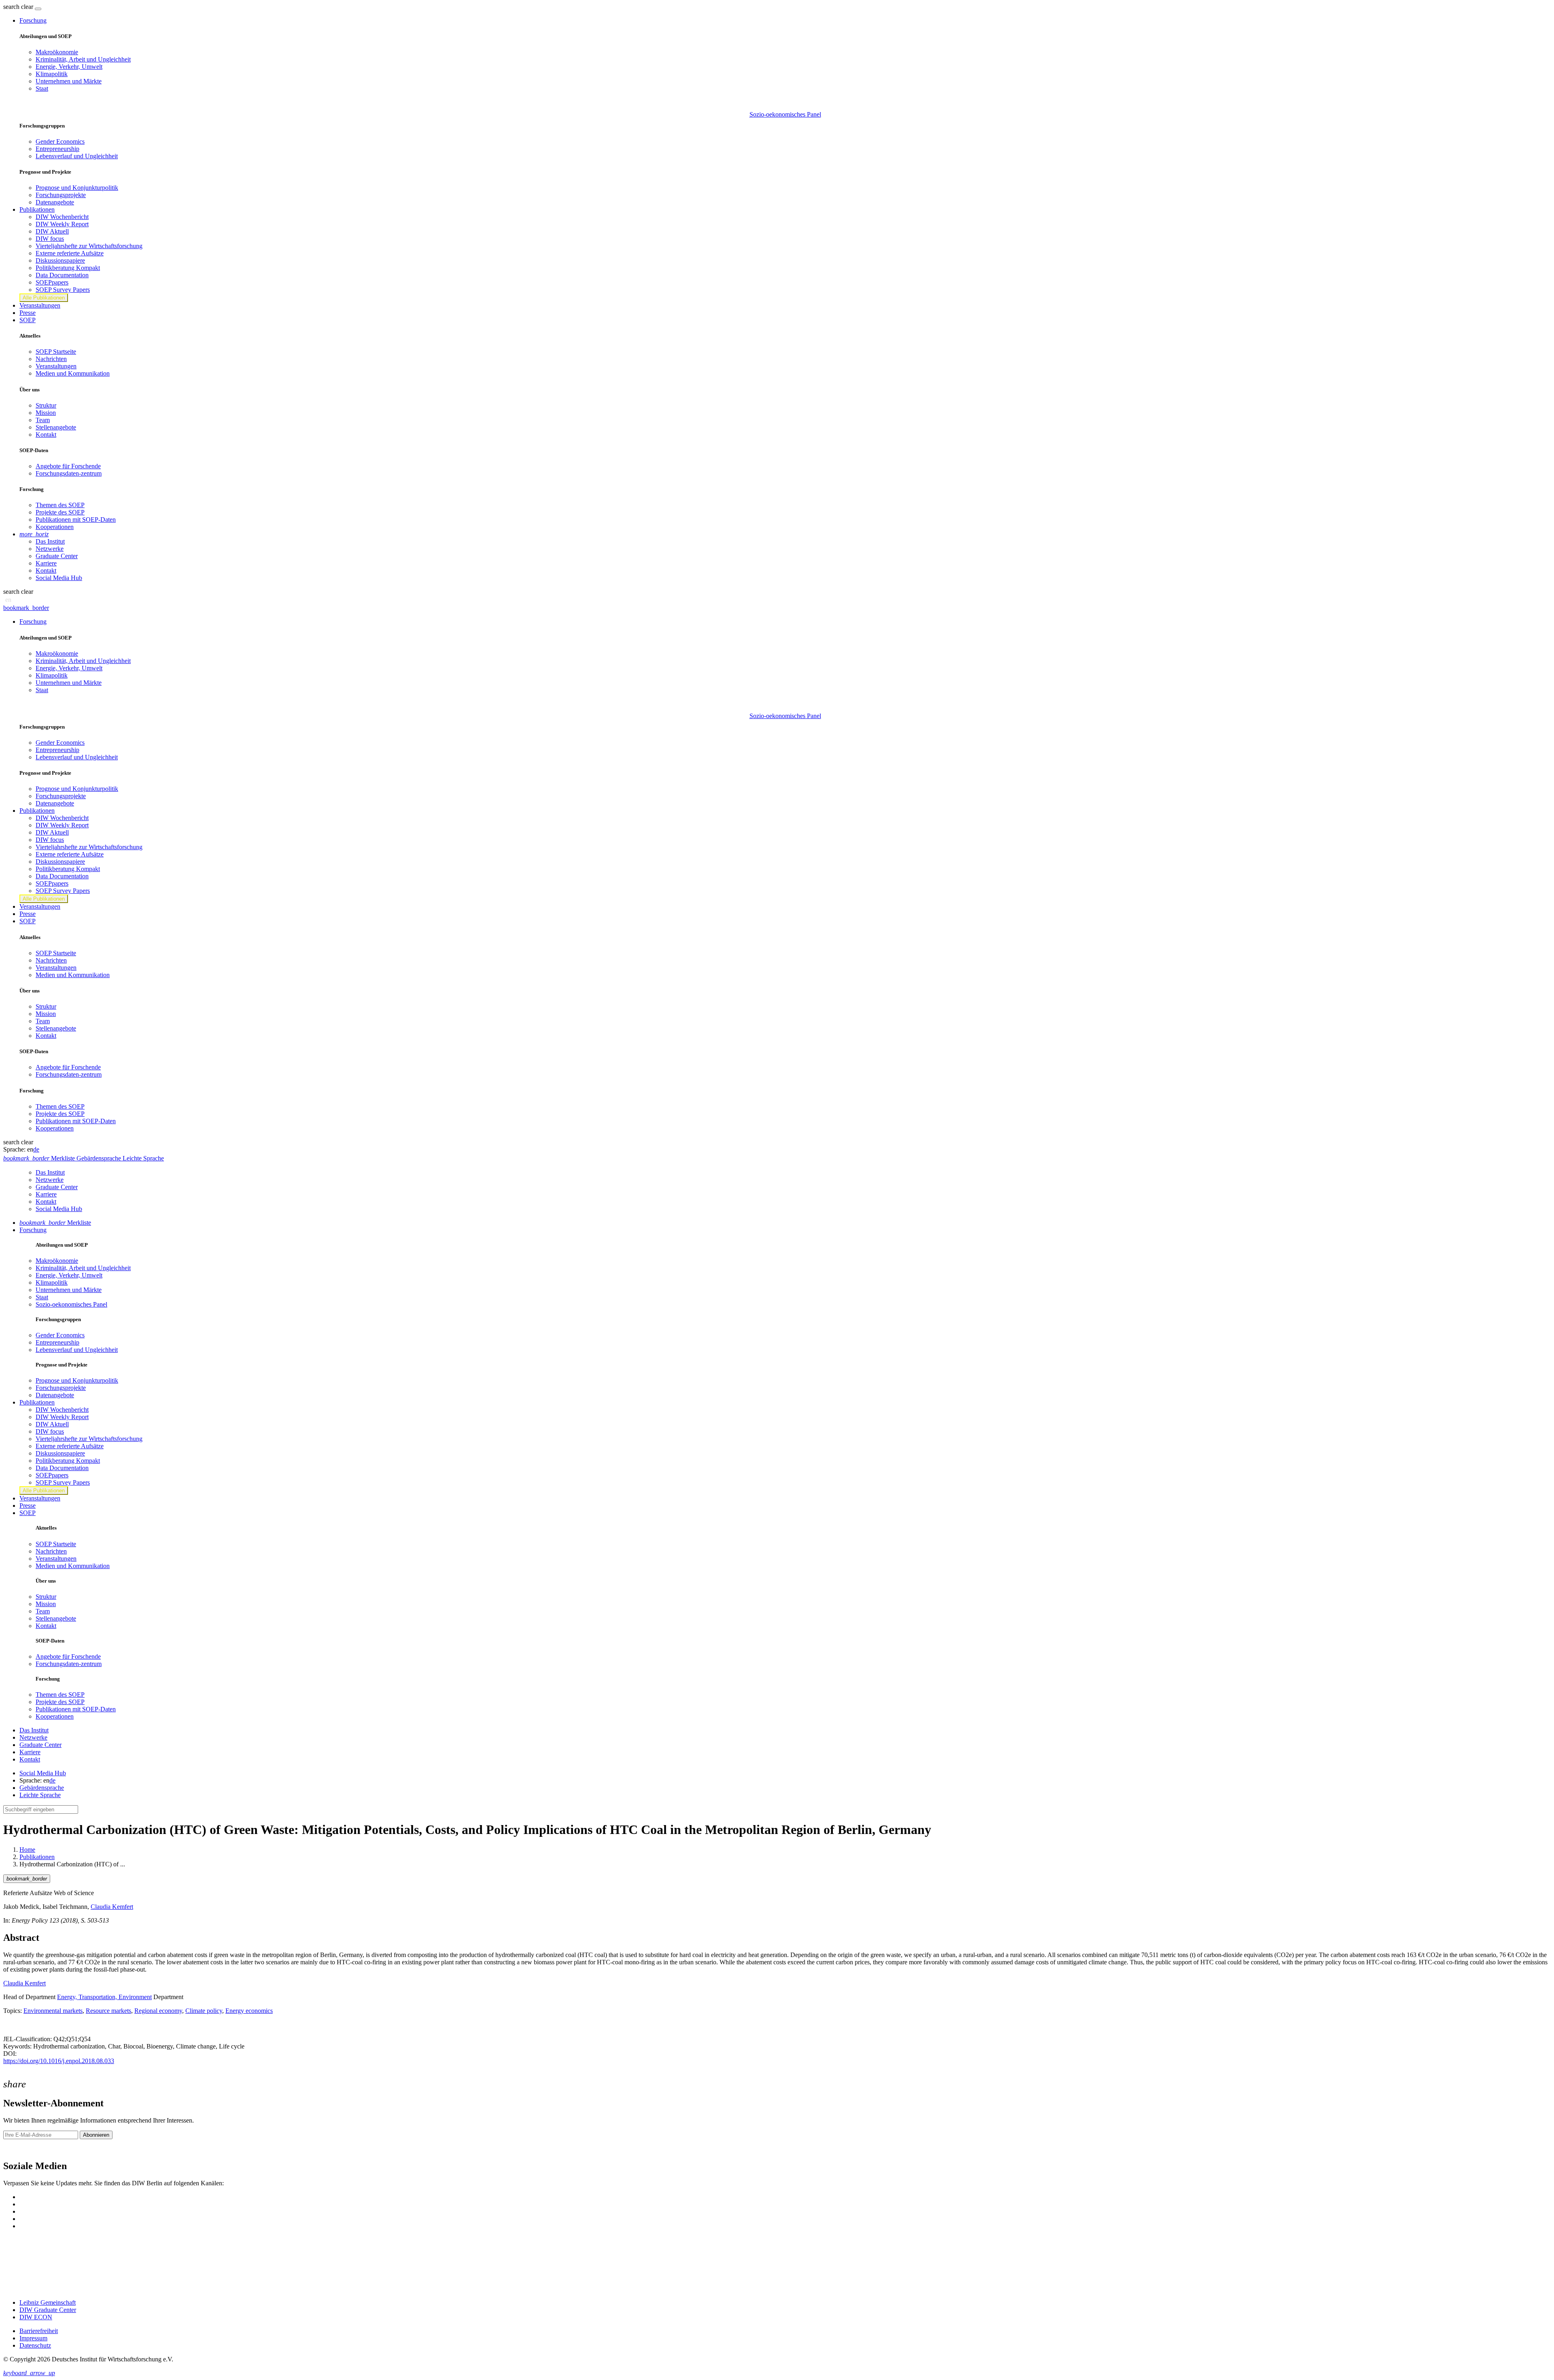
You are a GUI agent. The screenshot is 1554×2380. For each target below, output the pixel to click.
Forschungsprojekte (61, 195)
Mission (46, 413)
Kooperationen (55, 527)
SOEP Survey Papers (63, 290)
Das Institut (50, 541)
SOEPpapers (52, 282)
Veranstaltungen (40, 305)
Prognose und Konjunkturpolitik (77, 188)
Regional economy (158, 2011)
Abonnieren (96, 2135)
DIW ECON (36, 2317)
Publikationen (37, 1857)
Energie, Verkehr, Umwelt (69, 67)
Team (43, 420)
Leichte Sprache (40, 1795)
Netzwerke (50, 549)
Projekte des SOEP (60, 512)
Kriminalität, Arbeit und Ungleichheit (83, 59)
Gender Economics (60, 141)
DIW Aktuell (52, 231)
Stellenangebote (56, 427)
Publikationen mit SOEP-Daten (76, 520)
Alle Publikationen (44, 298)
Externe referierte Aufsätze (70, 253)
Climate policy (204, 2011)
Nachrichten (51, 359)
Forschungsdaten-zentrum (69, 473)
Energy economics (249, 2011)
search (11, 7)
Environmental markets (53, 2011)
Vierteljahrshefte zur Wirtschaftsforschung (89, 246)
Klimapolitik (52, 74)
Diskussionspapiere (60, 260)
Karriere (46, 563)
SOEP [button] (28, 320)
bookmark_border (26, 608)
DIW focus (50, 239)
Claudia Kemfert (112, 1907)
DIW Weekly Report (62, 224)
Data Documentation (62, 275)
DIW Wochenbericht (62, 217)
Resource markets (108, 2011)
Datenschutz (35, 2345)
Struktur (46, 405)
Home (27, 1850)
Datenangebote (55, 202)
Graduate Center (57, 556)
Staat (42, 88)
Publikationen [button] (37, 209)
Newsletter (17, 2149)
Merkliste (55, 1223)
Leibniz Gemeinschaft (48, 2302)
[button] (19, 7)
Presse (28, 313)
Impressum (33, 2338)
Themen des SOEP (60, 505)
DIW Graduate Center (48, 2310)
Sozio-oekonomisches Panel (785, 114)
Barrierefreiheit (39, 2331)
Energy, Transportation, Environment (104, 1997)
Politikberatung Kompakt (68, 268)
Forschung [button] (33, 20)
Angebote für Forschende (68, 466)
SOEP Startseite (56, 352)
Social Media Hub (59, 578)
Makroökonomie (57, 52)
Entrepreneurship (57, 149)
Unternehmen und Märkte (69, 81)
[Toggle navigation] (38, 9)
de (36, 1149)
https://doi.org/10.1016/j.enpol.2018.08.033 (59, 2061)
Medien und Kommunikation (73, 373)
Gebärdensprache (42, 1788)
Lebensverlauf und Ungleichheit (77, 156)
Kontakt (46, 435)
